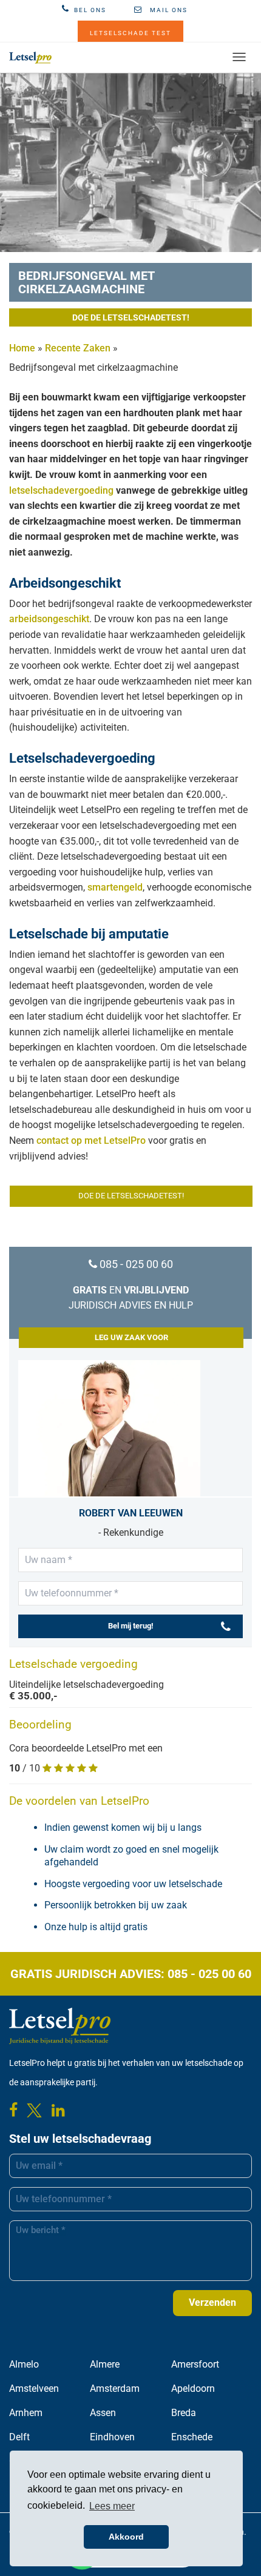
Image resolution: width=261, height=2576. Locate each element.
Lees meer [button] (112, 2506)
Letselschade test (130, 33)
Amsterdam (115, 2388)
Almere (105, 2364)
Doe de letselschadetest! (131, 317)
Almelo (24, 2364)
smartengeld (115, 887)
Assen (103, 2413)
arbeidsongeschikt (49, 619)
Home (22, 348)
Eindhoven (112, 2437)
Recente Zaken (78, 348)
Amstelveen (34, 2388)
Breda (184, 2413)
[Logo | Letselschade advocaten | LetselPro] (30, 58)
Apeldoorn (193, 2388)
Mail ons (168, 10)
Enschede (192, 2437)
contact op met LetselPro (91, 1140)
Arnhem (26, 2413)
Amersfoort (195, 2364)
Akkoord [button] (126, 2537)
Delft (19, 2437)
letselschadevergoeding (61, 490)
